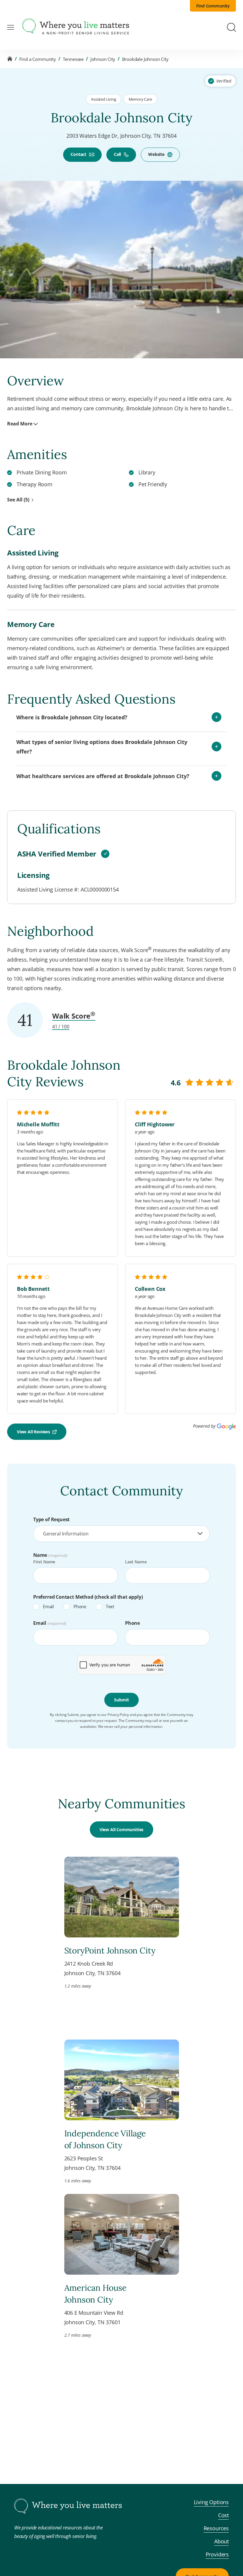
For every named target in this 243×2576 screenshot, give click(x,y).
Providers (217, 2554)
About (222, 2541)
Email (48, 1606)
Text (110, 1606)
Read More (20, 424)
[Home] (10, 59)
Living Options (211, 2502)
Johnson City (103, 59)
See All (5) (18, 500)
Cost (223, 2515)
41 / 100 (61, 1027)
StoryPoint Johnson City (110, 1950)
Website (156, 154)
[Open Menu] (11, 27)
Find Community (213, 6)
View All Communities (121, 1830)
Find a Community (38, 59)
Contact (78, 154)
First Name (44, 1562)
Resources (216, 2528)
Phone (80, 1606)
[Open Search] (231, 27)
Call (117, 154)
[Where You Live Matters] (76, 27)
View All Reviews (33, 1432)
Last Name (136, 1562)
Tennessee (73, 59)
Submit (121, 1700)
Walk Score (74, 1016)
